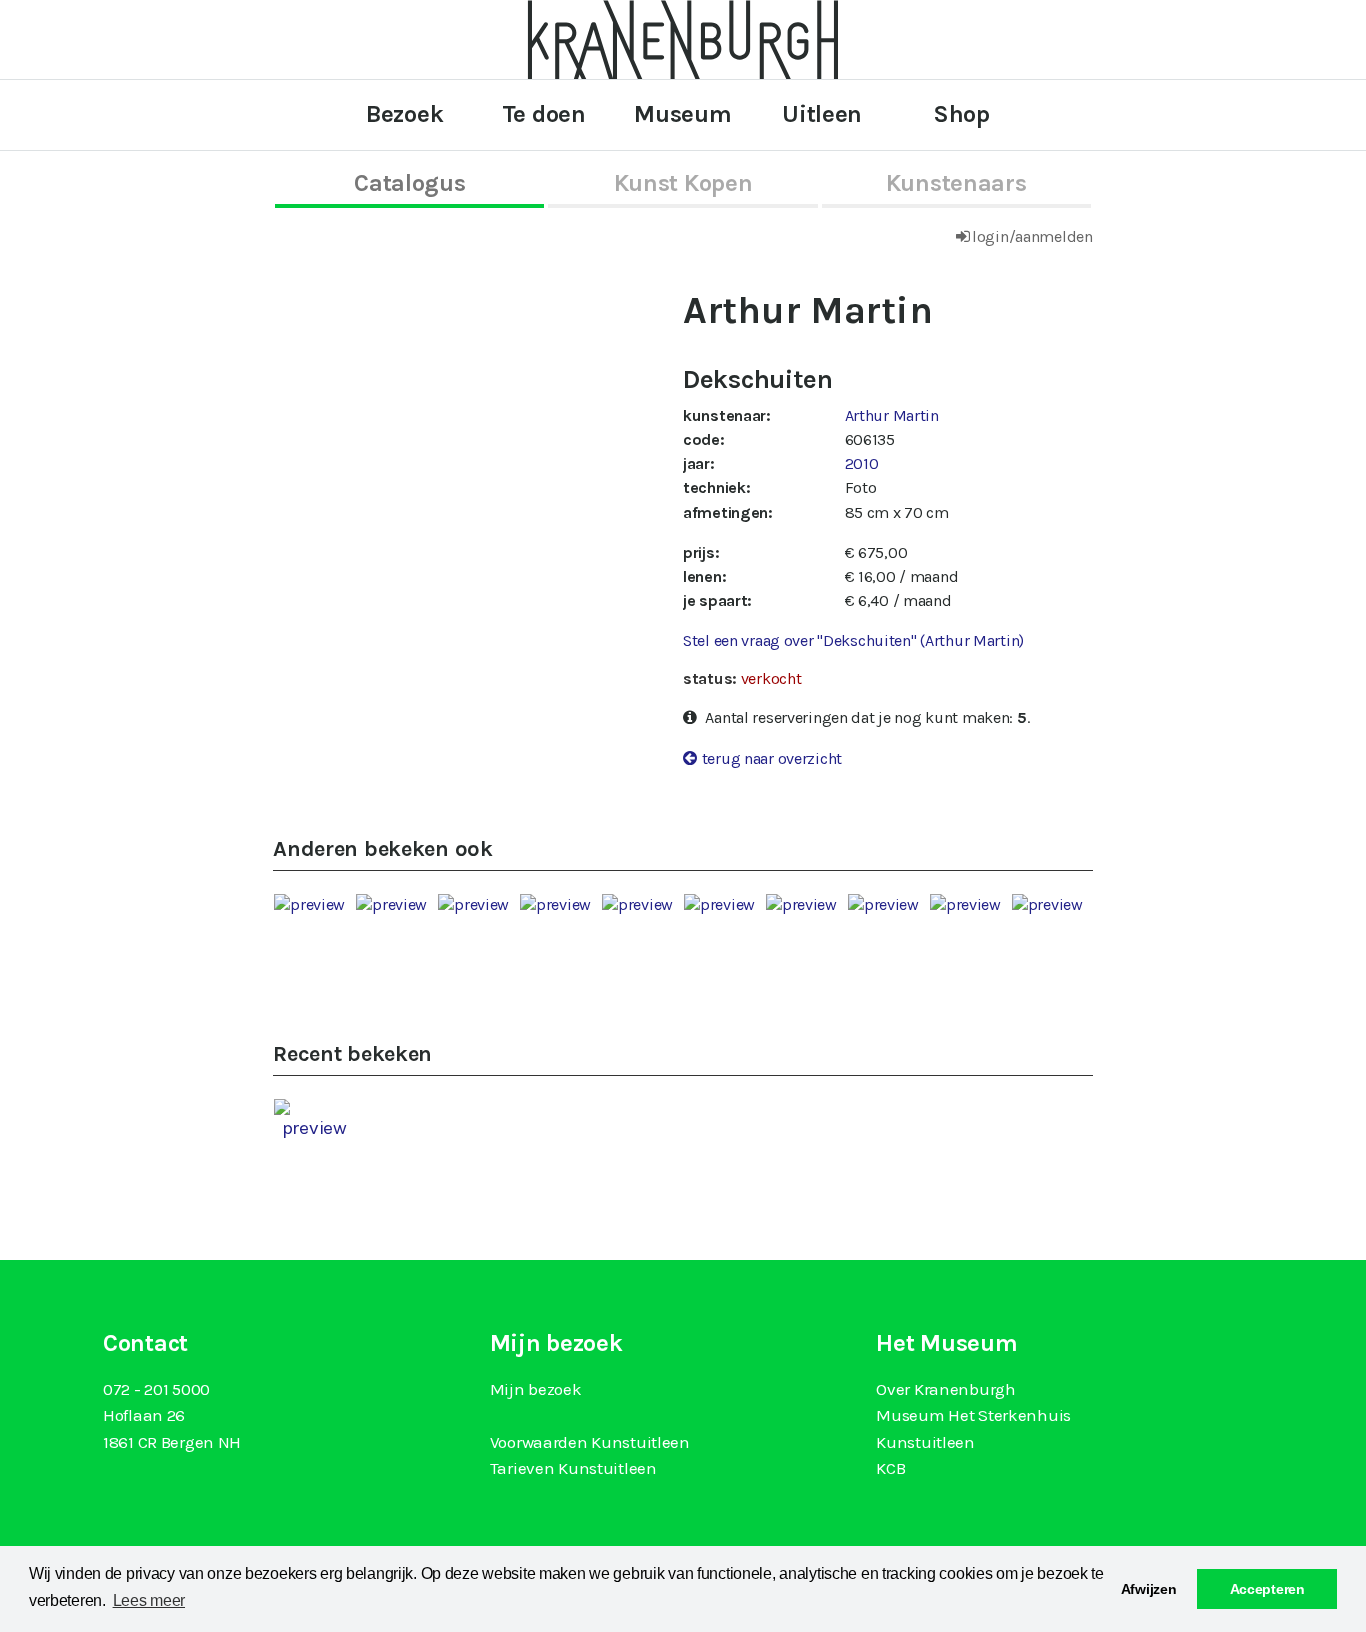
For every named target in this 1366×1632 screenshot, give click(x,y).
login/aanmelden (1032, 236)
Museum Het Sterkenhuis (973, 1415)
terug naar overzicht (772, 758)
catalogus (409, 183)
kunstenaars (956, 183)
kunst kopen (683, 183)
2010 (862, 463)
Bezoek (404, 114)
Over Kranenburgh (945, 1389)
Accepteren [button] (1267, 1589)
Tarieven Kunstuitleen (573, 1468)
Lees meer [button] (149, 1600)
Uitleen (822, 114)
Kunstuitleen (925, 1442)
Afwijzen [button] (1149, 1589)
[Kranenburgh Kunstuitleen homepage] (683, 38)
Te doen (544, 114)
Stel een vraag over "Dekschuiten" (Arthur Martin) (853, 640)
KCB (890, 1468)
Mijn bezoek (536, 1389)
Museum (682, 114)
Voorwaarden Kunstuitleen (590, 1442)
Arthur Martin (892, 415)
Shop (961, 114)
